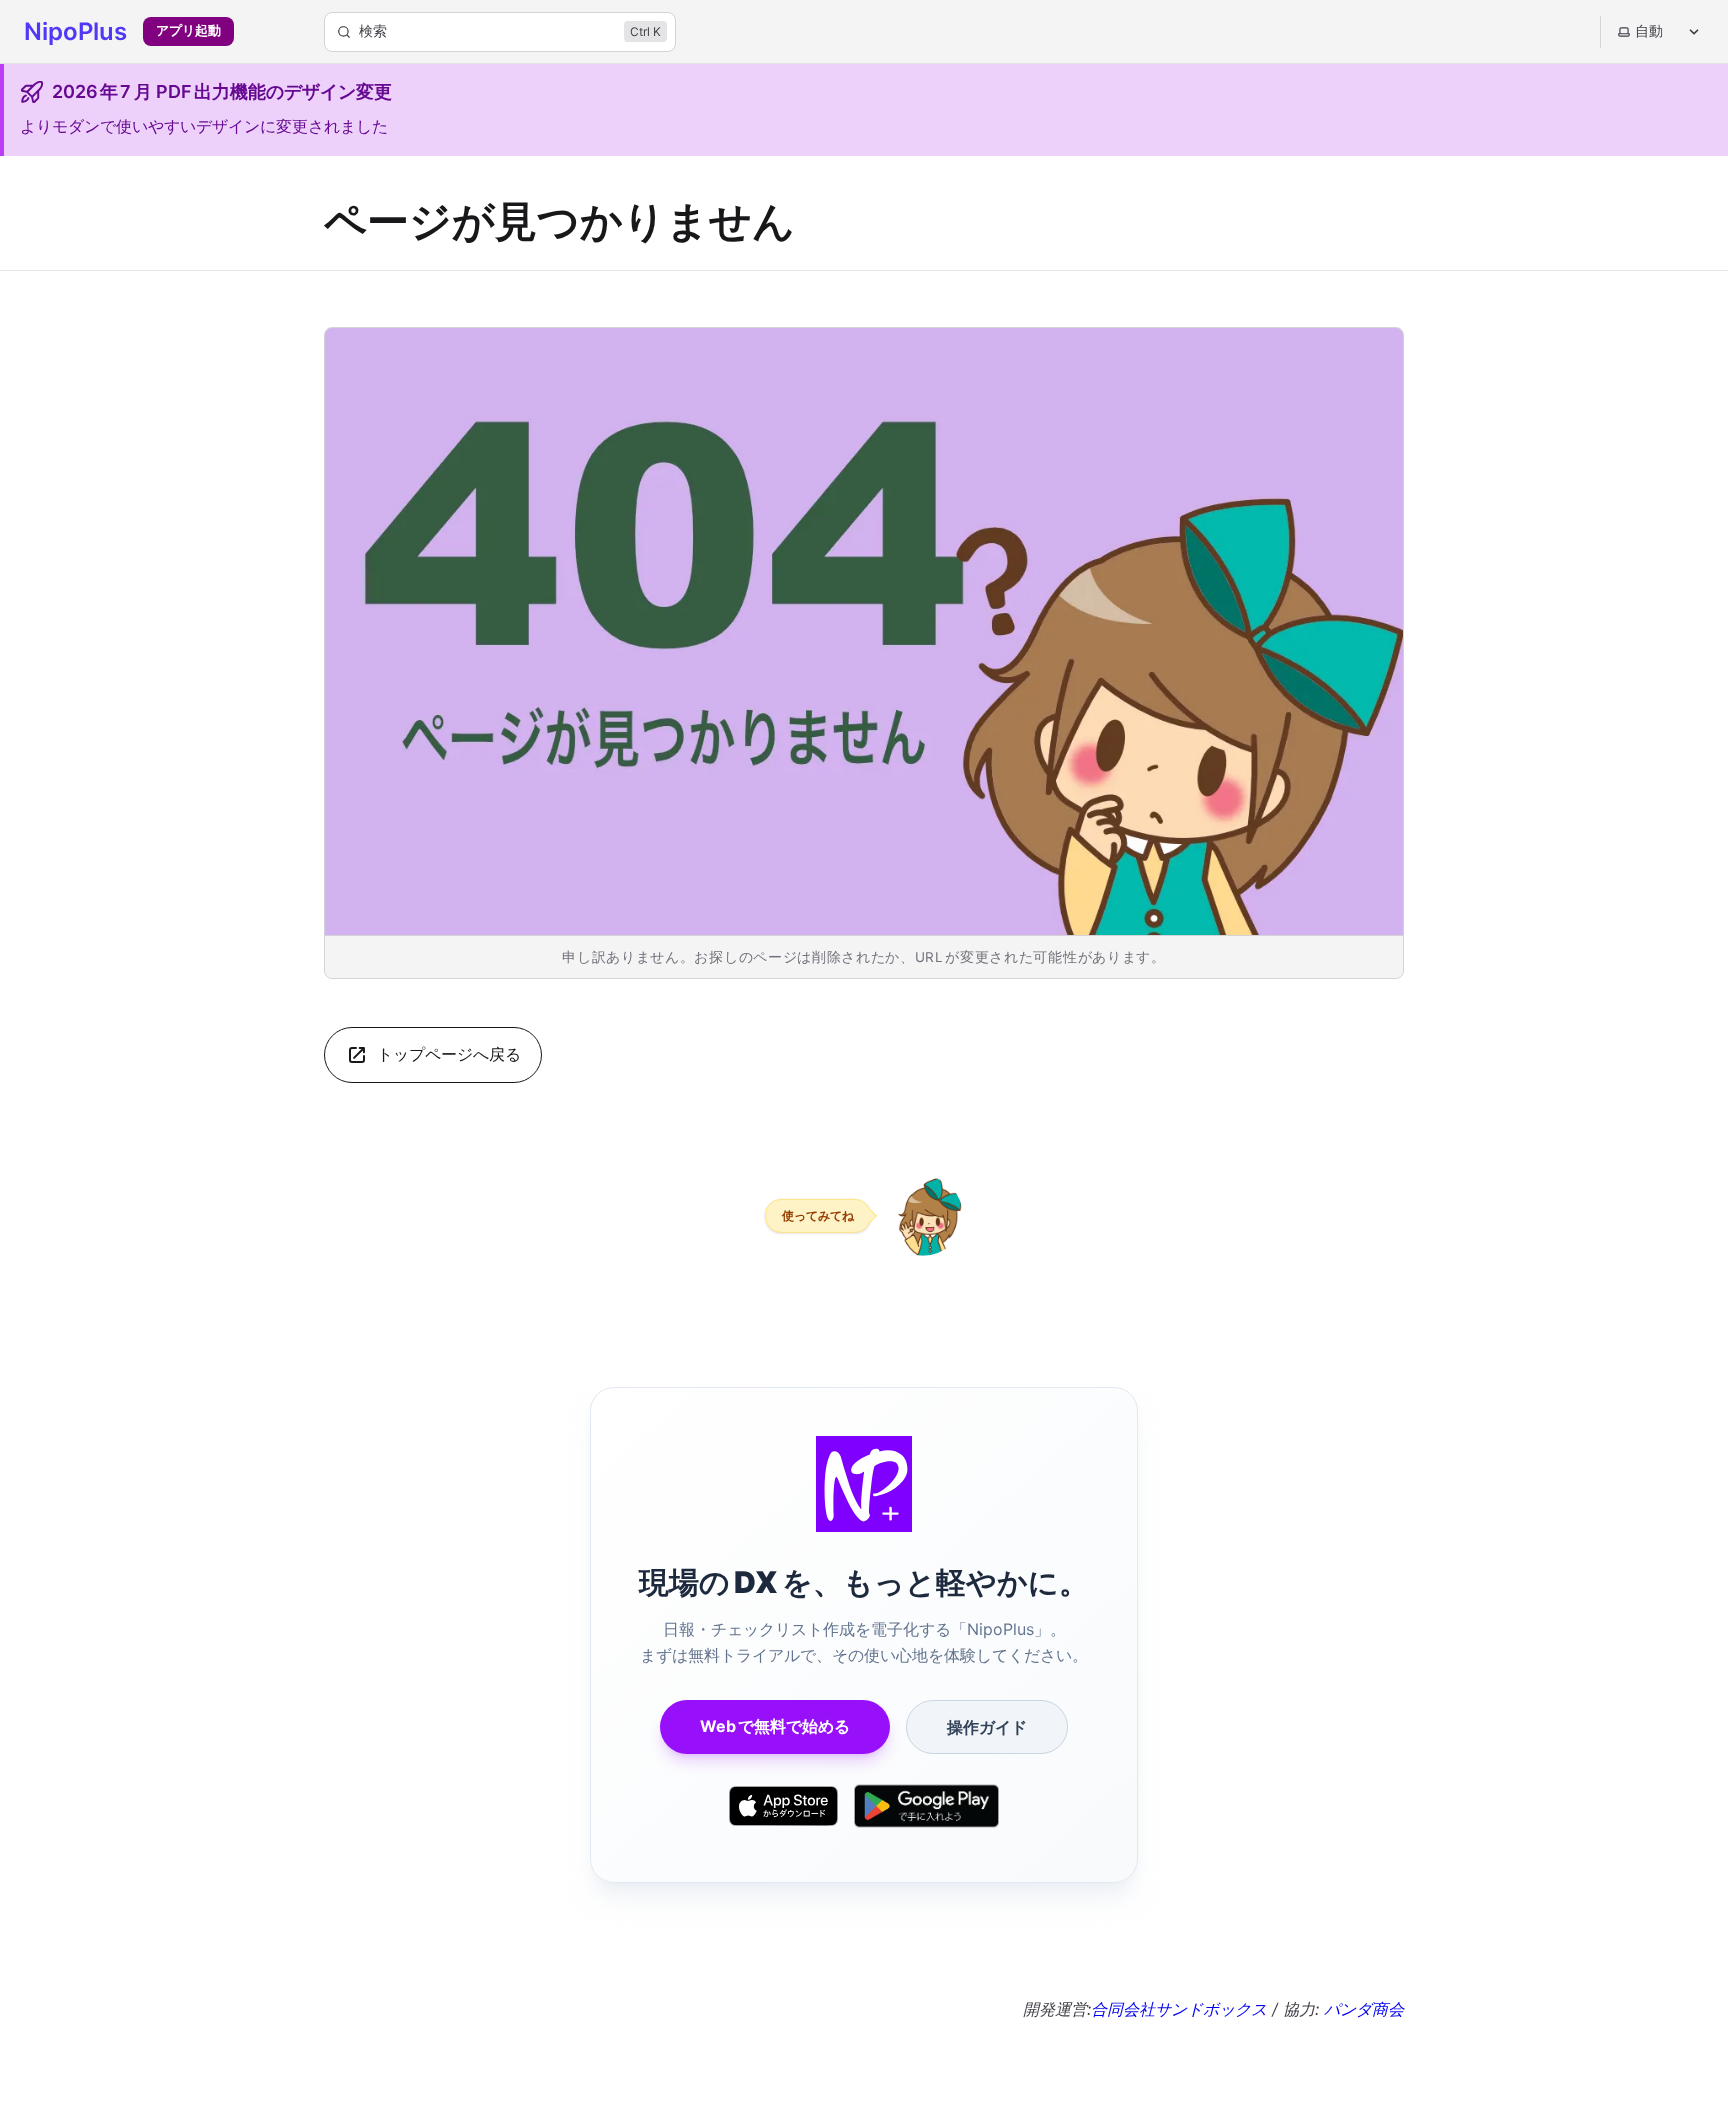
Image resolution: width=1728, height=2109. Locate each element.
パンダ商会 (1364, 2009)
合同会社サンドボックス (1179, 2009)
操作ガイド (987, 1727)
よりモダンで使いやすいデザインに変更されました (204, 126)
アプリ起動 (188, 30)
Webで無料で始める (775, 1726)
